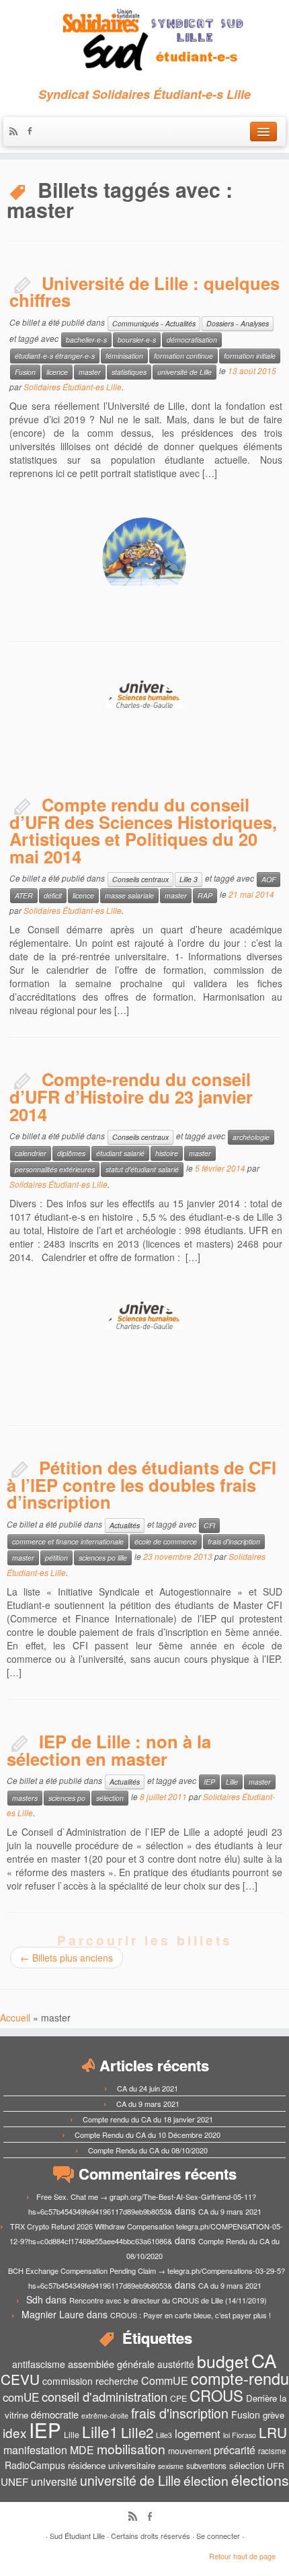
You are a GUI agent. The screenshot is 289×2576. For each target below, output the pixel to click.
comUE (21, 2397)
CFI (209, 1525)
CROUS (216, 2395)
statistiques (129, 372)
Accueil (15, 2017)
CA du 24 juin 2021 (148, 2088)
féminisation (124, 356)
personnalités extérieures (55, 1169)
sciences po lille (103, 1558)
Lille (232, 1782)
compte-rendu (240, 2378)
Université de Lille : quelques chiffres (144, 292)
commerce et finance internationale (68, 1541)
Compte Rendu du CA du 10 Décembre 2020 (148, 2135)
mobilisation (131, 2449)
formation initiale (250, 356)
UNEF (14, 2481)
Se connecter (218, 2536)
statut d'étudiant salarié (142, 1169)
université (54, 2481)
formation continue (183, 356)
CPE (178, 2398)
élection (206, 2480)
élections (260, 2480)
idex (14, 2432)
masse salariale (129, 895)
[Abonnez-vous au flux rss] (17, 132)
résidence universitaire (112, 2465)
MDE (82, 2450)
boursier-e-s (137, 339)
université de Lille (184, 372)
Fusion (25, 372)
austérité (176, 2364)
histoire (167, 1153)
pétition (56, 1558)
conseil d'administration (105, 2396)
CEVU (20, 2379)
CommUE (165, 2381)
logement (198, 2433)
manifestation (35, 2450)
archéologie (251, 1137)
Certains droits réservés (151, 2536)
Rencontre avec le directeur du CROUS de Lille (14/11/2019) (168, 2300)
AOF (269, 879)
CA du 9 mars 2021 (148, 2104)
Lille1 (100, 2431)
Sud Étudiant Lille (77, 2536)
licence (57, 372)
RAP (205, 895)
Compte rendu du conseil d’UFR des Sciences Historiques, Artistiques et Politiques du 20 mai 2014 (143, 830)
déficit (53, 895)
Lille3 (164, 2435)
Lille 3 (189, 879)
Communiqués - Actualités (154, 323)
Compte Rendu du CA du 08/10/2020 (148, 2150)
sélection (110, 1798)
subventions (206, 2466)
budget (223, 2361)
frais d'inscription (234, 1541)
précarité (235, 2450)
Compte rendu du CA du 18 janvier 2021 (148, 2119)
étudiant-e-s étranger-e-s (55, 356)
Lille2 (137, 2432)
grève (274, 2415)
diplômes (71, 1153)
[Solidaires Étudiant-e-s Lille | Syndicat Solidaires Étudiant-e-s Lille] (144, 40)
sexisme (171, 2466)
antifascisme (39, 2364)
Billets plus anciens (67, 1958)
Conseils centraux (140, 879)
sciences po (67, 1798)
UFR (276, 2466)
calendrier (31, 1153)
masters (25, 1798)
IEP (209, 1782)
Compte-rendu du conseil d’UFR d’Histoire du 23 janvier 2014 (131, 1096)
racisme (272, 2451)
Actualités (125, 1525)
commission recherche (90, 2381)
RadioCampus (35, 2465)
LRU (273, 2432)
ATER (24, 895)
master (90, 372)
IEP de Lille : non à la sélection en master (109, 1750)
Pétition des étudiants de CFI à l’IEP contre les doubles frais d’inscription (141, 1484)
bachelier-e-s (86, 339)
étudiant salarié (120, 1153)
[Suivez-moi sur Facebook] (33, 132)
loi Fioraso (240, 2435)
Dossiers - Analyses (238, 323)
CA (264, 2360)
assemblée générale (111, 2364)
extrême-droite (105, 2416)
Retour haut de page (242, 2556)
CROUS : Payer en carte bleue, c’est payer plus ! (191, 2315)
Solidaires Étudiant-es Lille (73, 387)
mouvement (190, 2451)
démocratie (55, 2414)
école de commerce (166, 1541)
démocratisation (192, 339)
